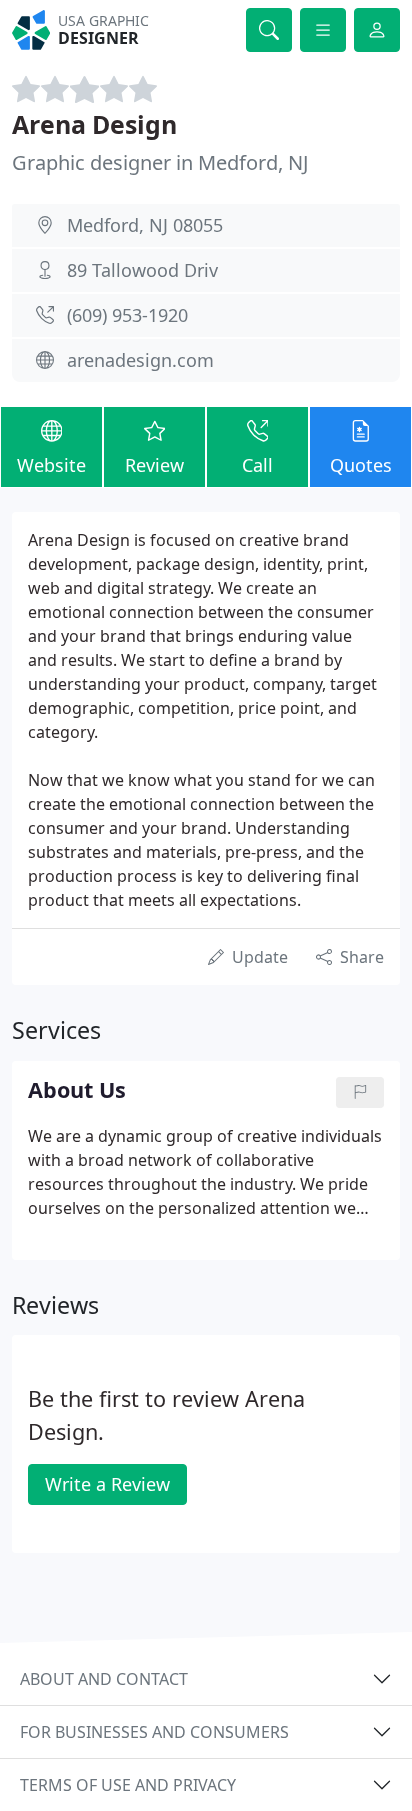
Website (51, 465)
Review (154, 465)
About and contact (104, 1679)
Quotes (361, 465)
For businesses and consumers (154, 1732)
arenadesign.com (140, 360)
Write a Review (107, 1484)
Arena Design (94, 124)
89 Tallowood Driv (142, 270)
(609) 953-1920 (127, 315)
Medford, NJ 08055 (145, 225)
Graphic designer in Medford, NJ (160, 162)
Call (257, 465)
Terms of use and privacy (128, 1785)
